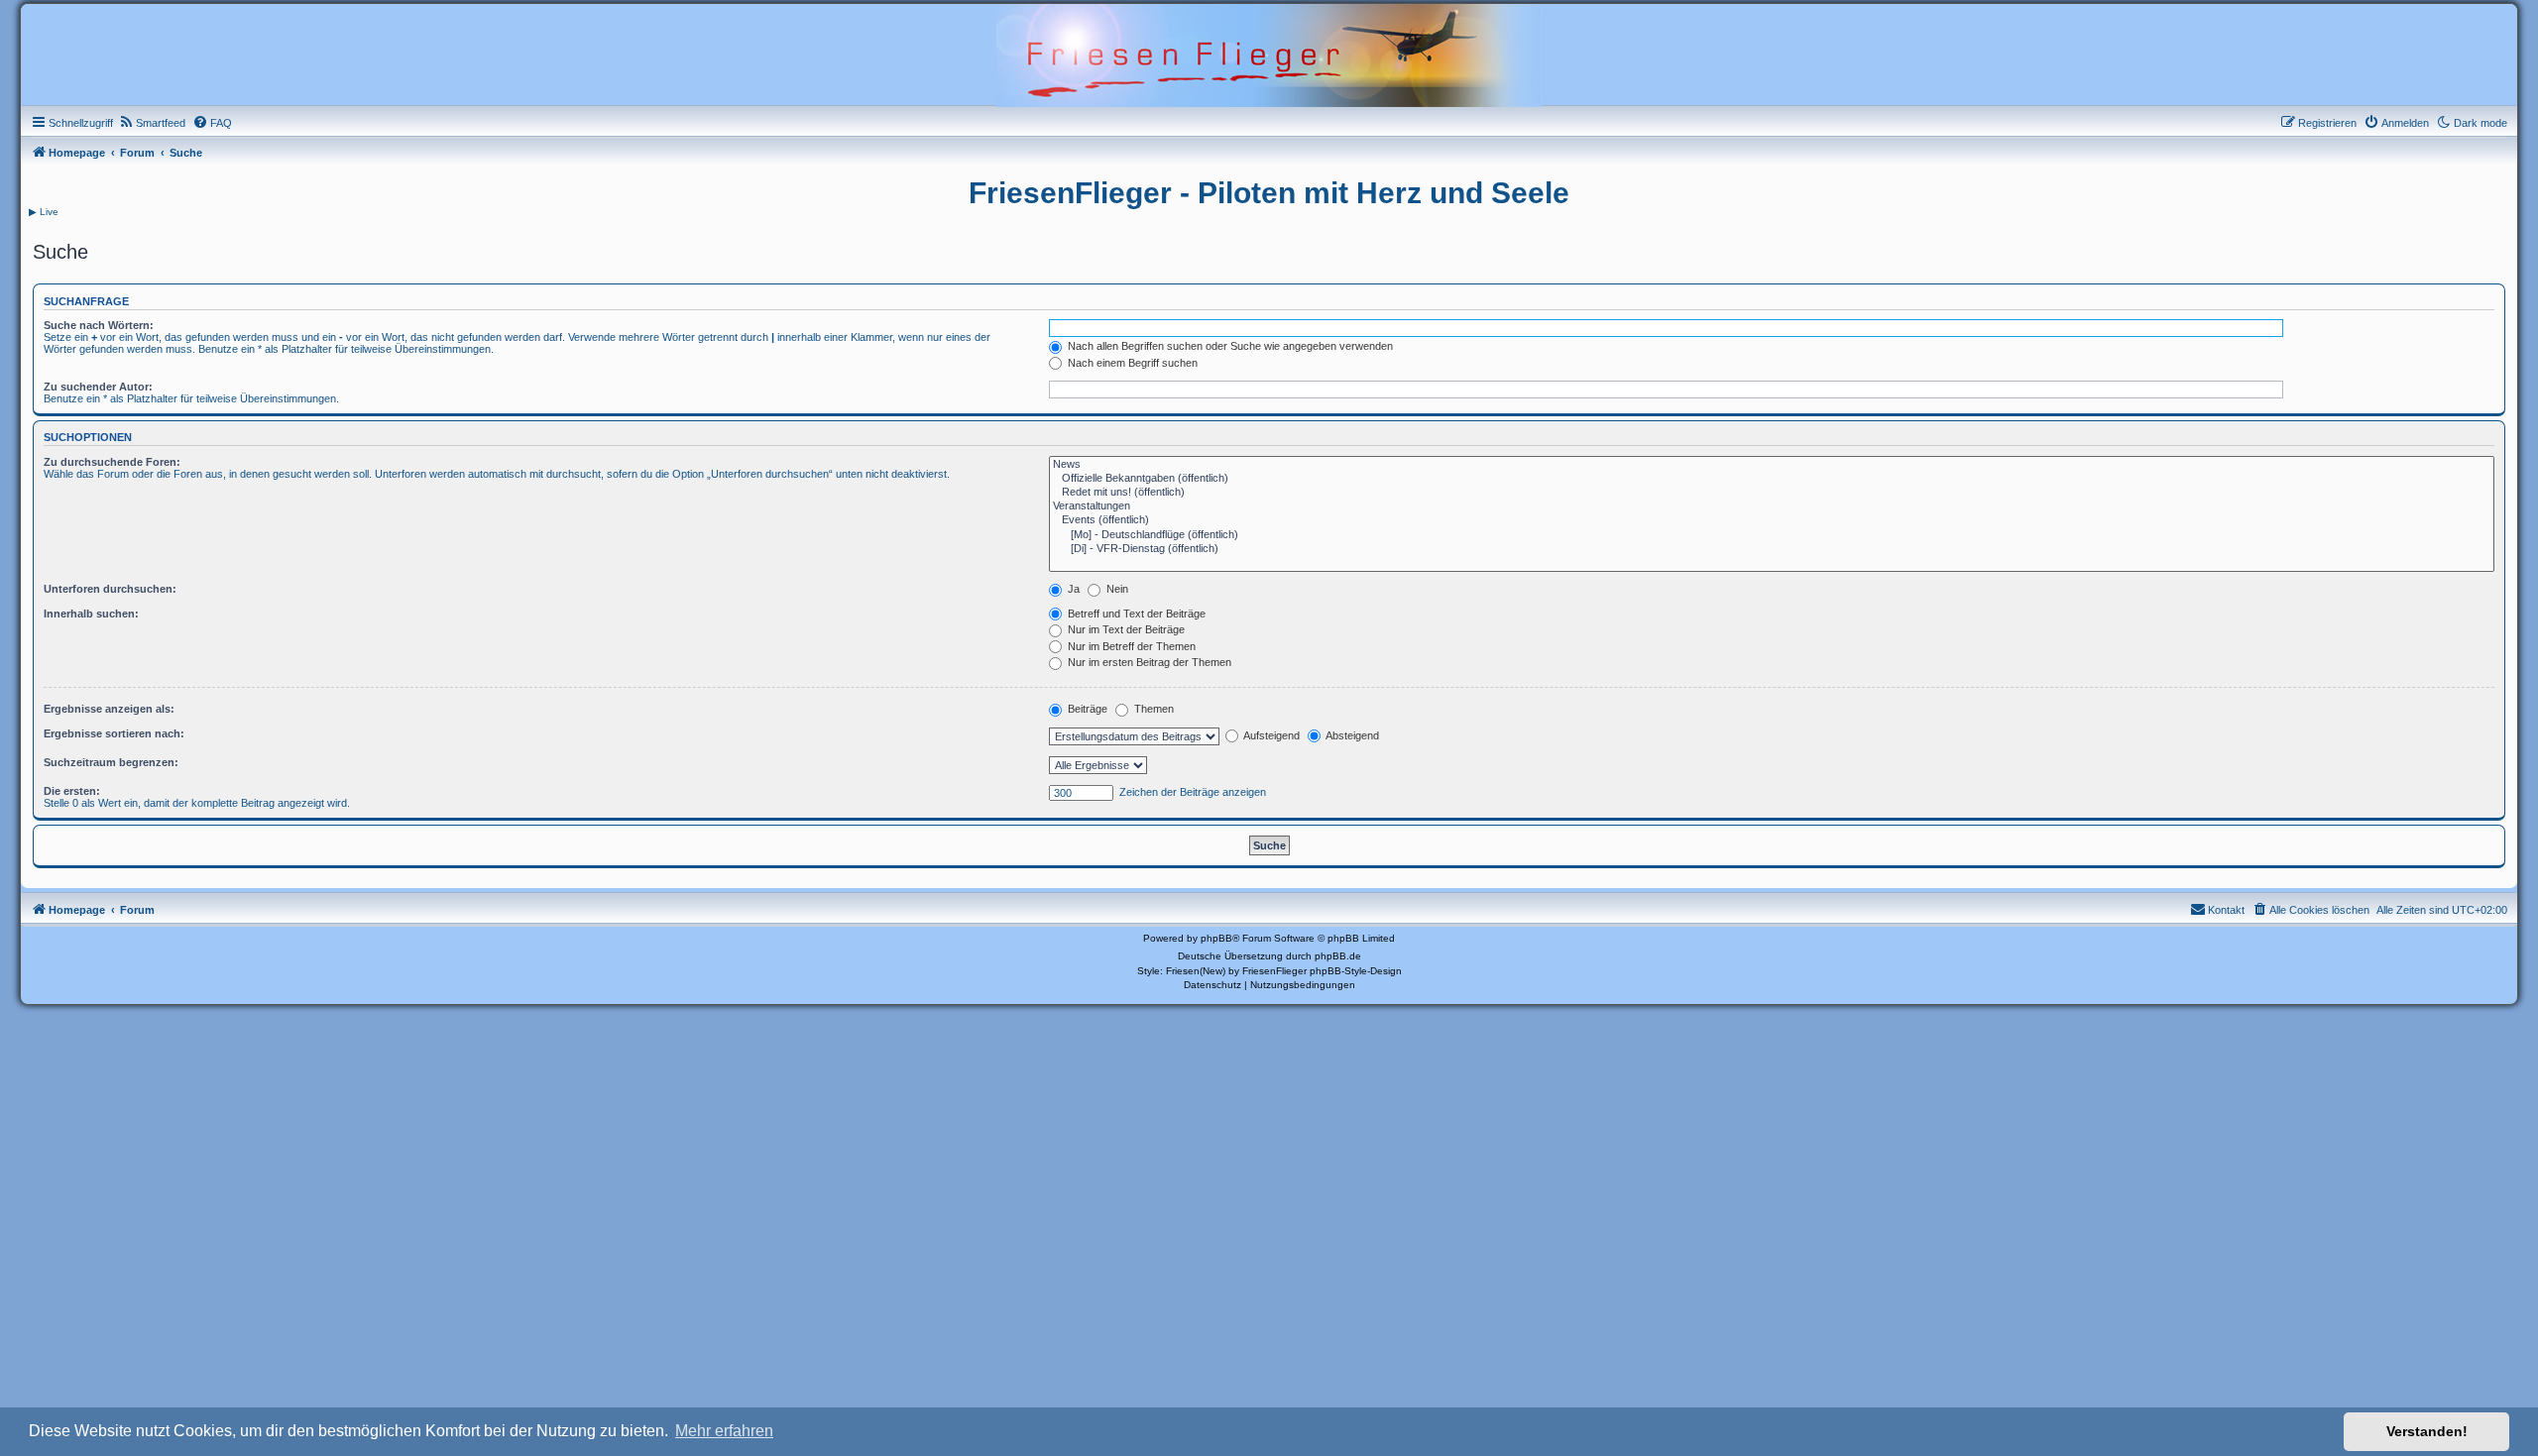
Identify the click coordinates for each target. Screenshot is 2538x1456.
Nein (1116, 589)
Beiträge (1086, 709)
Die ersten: (72, 791)
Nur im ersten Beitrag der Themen (1148, 662)
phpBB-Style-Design (1356, 971)
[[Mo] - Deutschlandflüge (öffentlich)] (1772, 535)
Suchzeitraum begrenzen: (111, 762)
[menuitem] (152, 123)
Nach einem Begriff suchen (1131, 363)
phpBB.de (1338, 956)
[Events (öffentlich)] (1772, 520)
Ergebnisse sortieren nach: (114, 733)
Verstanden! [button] (2427, 1431)
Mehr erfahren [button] (724, 1431)
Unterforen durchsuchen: (110, 589)
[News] (1772, 465)
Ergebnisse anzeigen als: (109, 709)
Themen (1153, 709)
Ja (1072, 589)
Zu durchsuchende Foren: (112, 462)
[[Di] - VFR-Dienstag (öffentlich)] (1772, 549)
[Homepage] (1269, 54)
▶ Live (44, 212)
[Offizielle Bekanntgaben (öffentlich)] (1772, 479)
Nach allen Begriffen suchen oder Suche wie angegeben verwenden (1229, 346)
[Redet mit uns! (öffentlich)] (1772, 493)
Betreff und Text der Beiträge (1135, 614)
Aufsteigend (1270, 735)
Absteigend (1351, 735)
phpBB (1216, 938)
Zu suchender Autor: (98, 387)
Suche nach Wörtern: (99, 325)
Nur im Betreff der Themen (1130, 646)
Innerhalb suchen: (91, 614)
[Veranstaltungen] (1772, 506)
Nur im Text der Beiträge (1125, 629)
